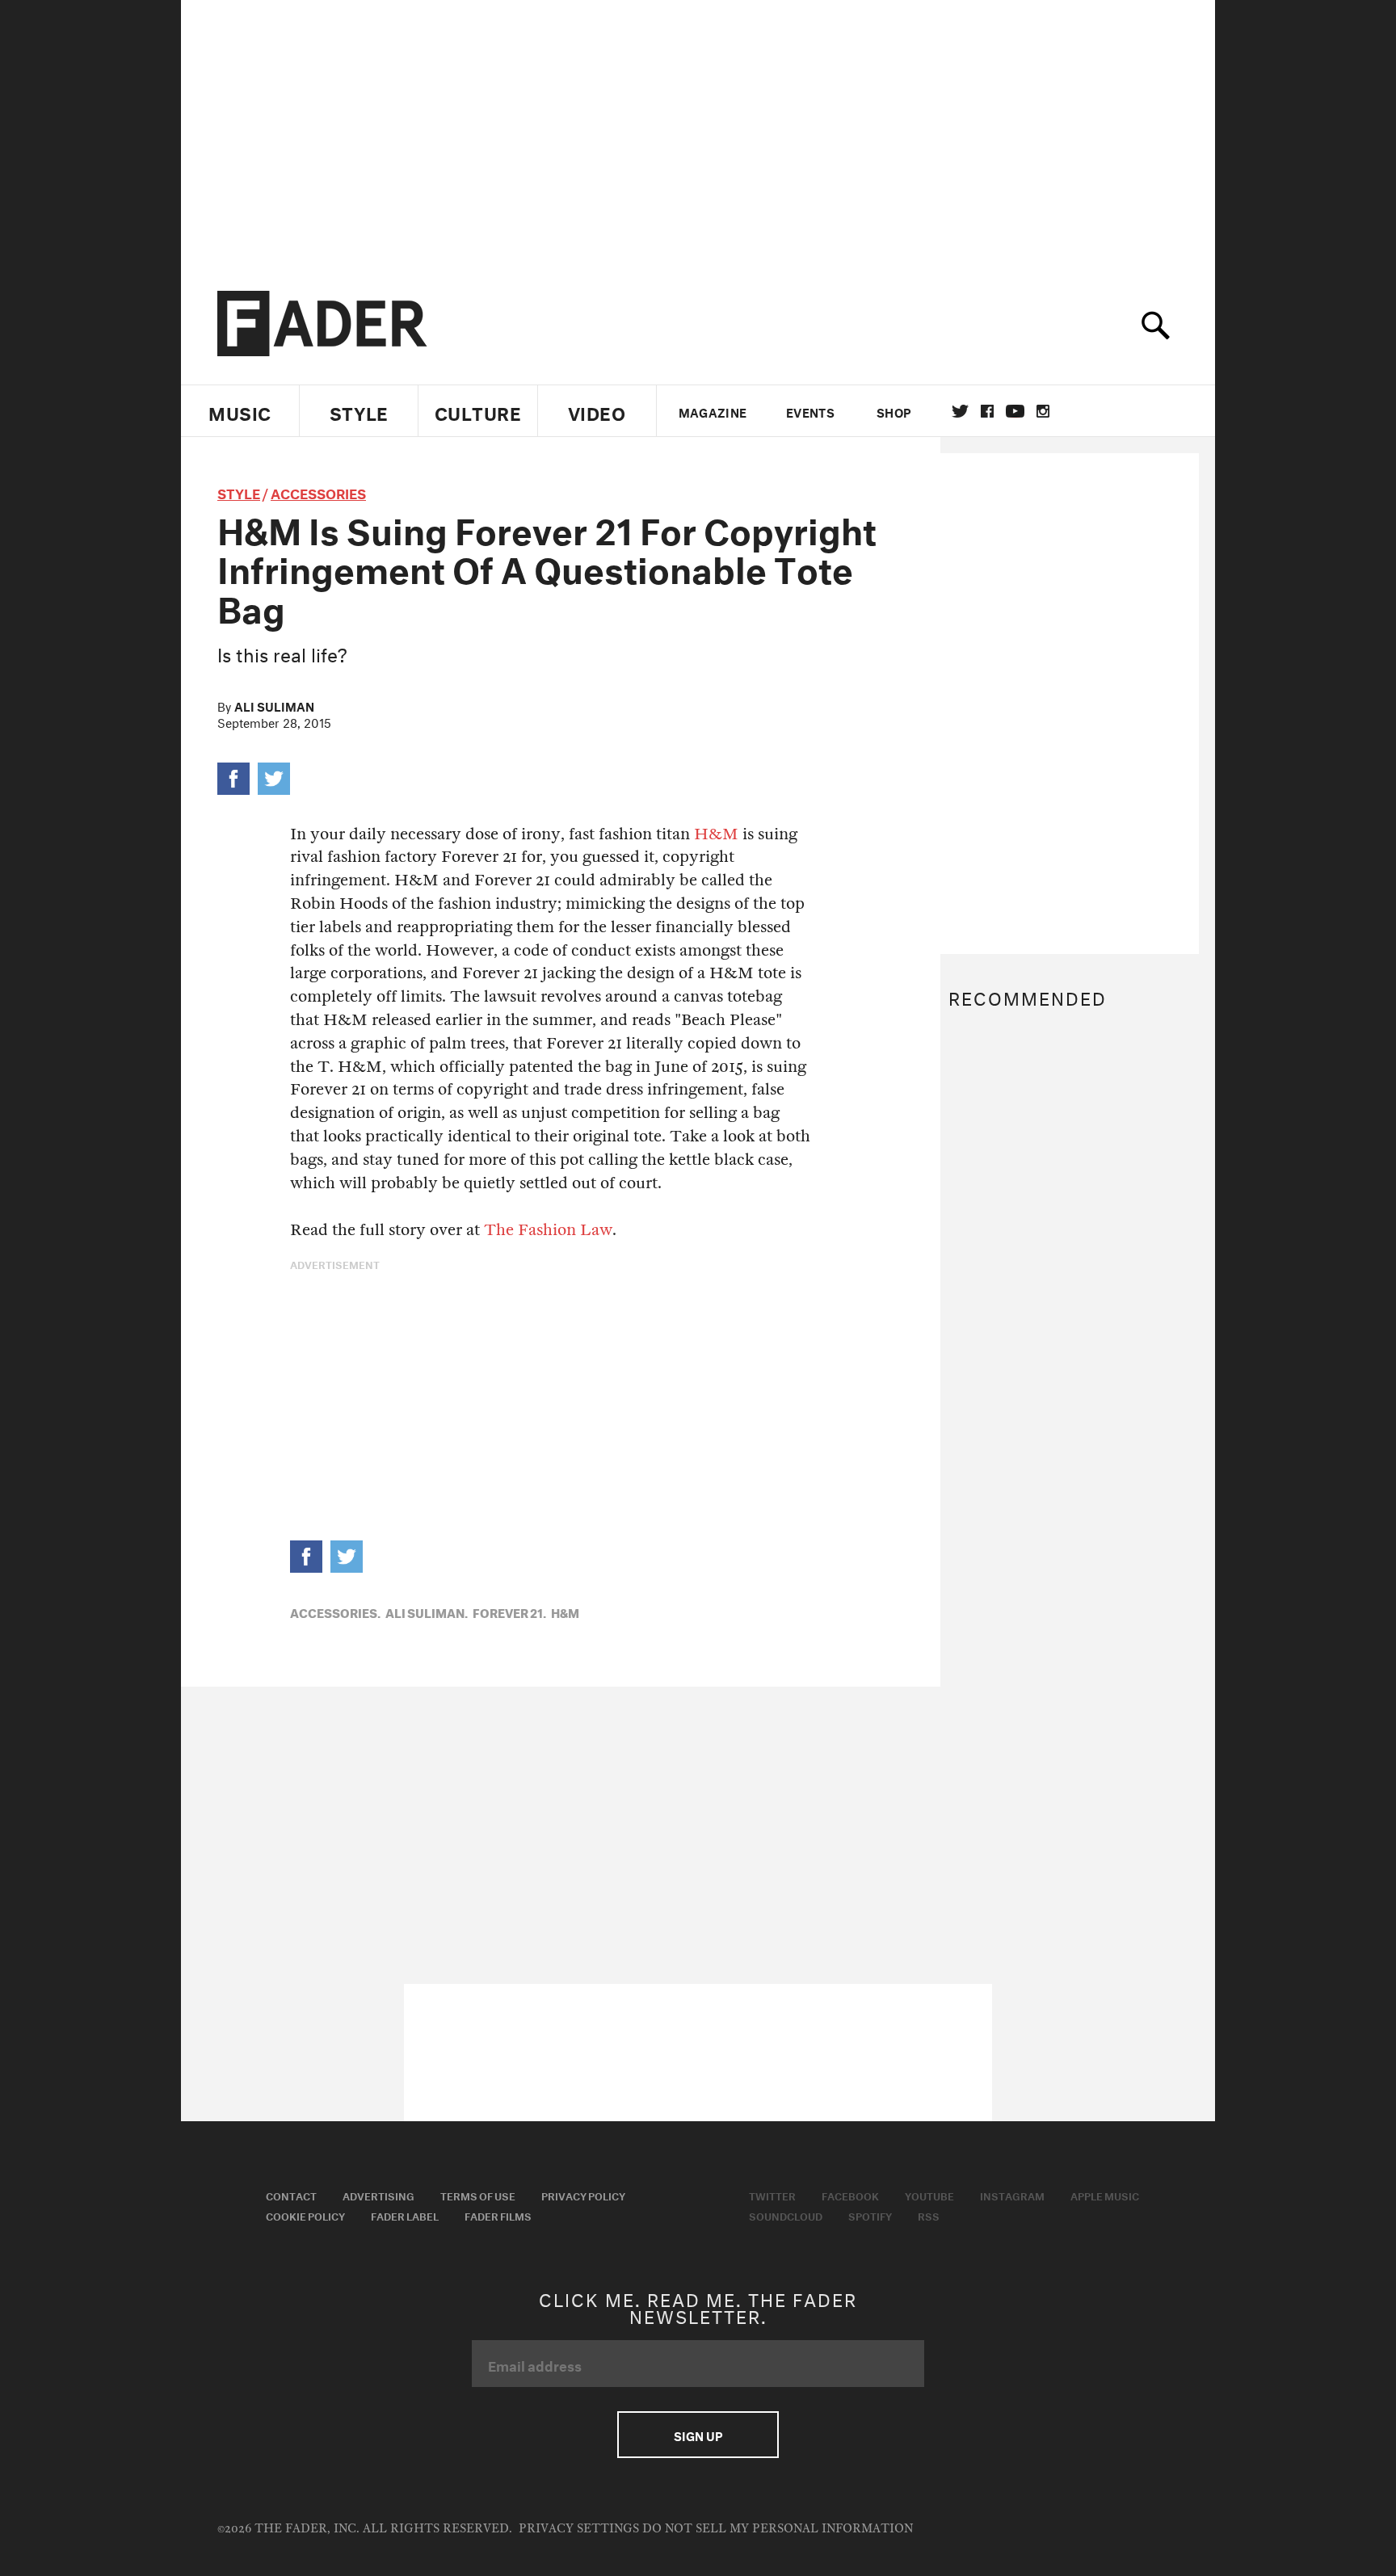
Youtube (929, 2195)
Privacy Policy (583, 2195)
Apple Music (1105, 2195)
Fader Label (405, 2215)
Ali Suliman (274, 705)
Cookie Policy (305, 2215)
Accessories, (335, 1612)
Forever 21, (509, 1612)
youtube (1015, 411)
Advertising (378, 2195)
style (239, 492)
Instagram (1012, 2195)
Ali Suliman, (427, 1612)
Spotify (870, 2215)
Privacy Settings (579, 2529)
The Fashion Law (548, 1230)
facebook (987, 411)
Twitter (960, 411)
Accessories (318, 492)
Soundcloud (786, 2215)
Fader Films (498, 2215)
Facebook (850, 2195)
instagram (1043, 411)
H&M (716, 834)
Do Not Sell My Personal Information (778, 2529)
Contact (291, 2195)
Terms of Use (478, 2195)
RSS (929, 2215)
